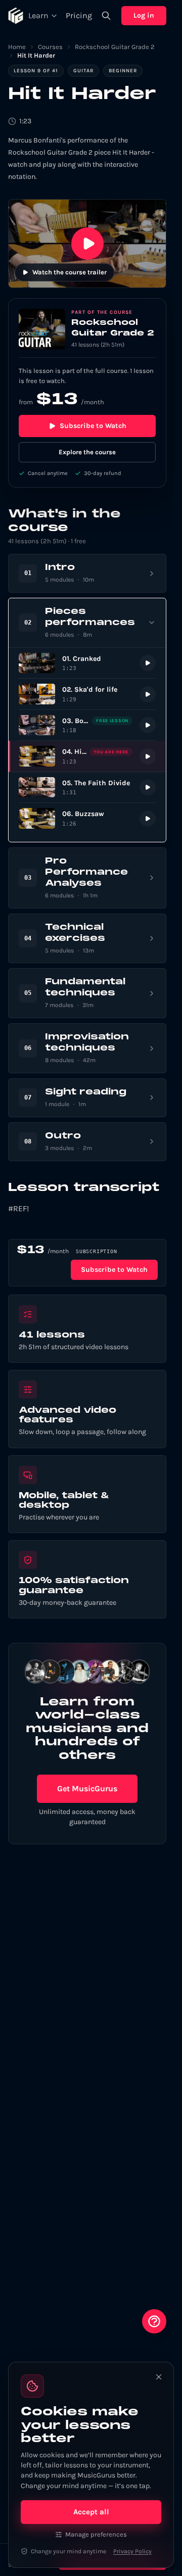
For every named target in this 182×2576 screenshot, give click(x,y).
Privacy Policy (132, 2551)
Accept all (91, 2512)
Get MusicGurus (87, 1788)
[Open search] (106, 16)
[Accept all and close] (159, 2377)
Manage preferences (96, 2534)
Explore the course (87, 452)
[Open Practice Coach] (154, 2321)
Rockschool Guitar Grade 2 (115, 47)
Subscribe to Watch (93, 426)
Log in (144, 15)
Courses (50, 47)
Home (17, 47)
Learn (38, 15)
